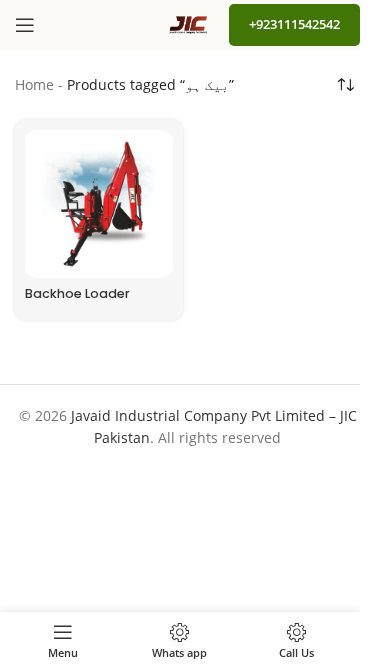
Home (34, 84)
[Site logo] (188, 23)
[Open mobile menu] (25, 25)
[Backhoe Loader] (99, 204)
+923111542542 (294, 24)
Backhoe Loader (77, 293)
